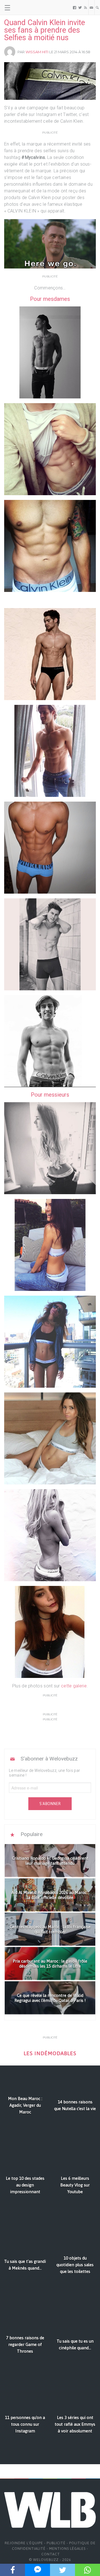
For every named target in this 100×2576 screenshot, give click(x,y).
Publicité (56, 2543)
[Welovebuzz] (25, 8)
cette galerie (74, 1686)
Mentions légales (67, 2549)
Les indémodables (50, 2053)
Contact (51, 2554)
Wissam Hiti (37, 52)
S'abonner (50, 1804)
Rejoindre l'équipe (24, 2543)
